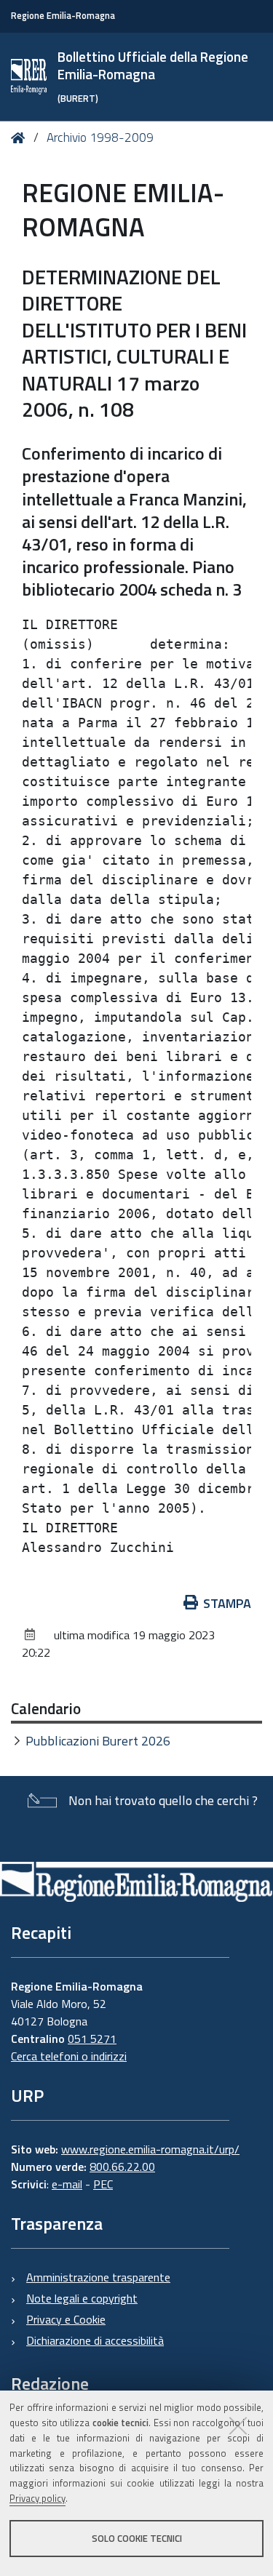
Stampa (227, 1603)
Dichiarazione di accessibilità (95, 2340)
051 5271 (92, 2039)
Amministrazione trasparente (98, 2277)
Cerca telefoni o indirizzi (69, 2056)
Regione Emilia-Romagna (63, 16)
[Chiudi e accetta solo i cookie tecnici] (238, 2425)
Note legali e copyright (82, 2298)
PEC (103, 2184)
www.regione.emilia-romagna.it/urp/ (150, 2149)
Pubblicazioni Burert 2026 (98, 1741)
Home (21, 138)
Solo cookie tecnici (137, 2538)
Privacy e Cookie (66, 2319)
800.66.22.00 (122, 2167)
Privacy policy (37, 2498)
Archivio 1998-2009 (100, 137)
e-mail (67, 2184)
